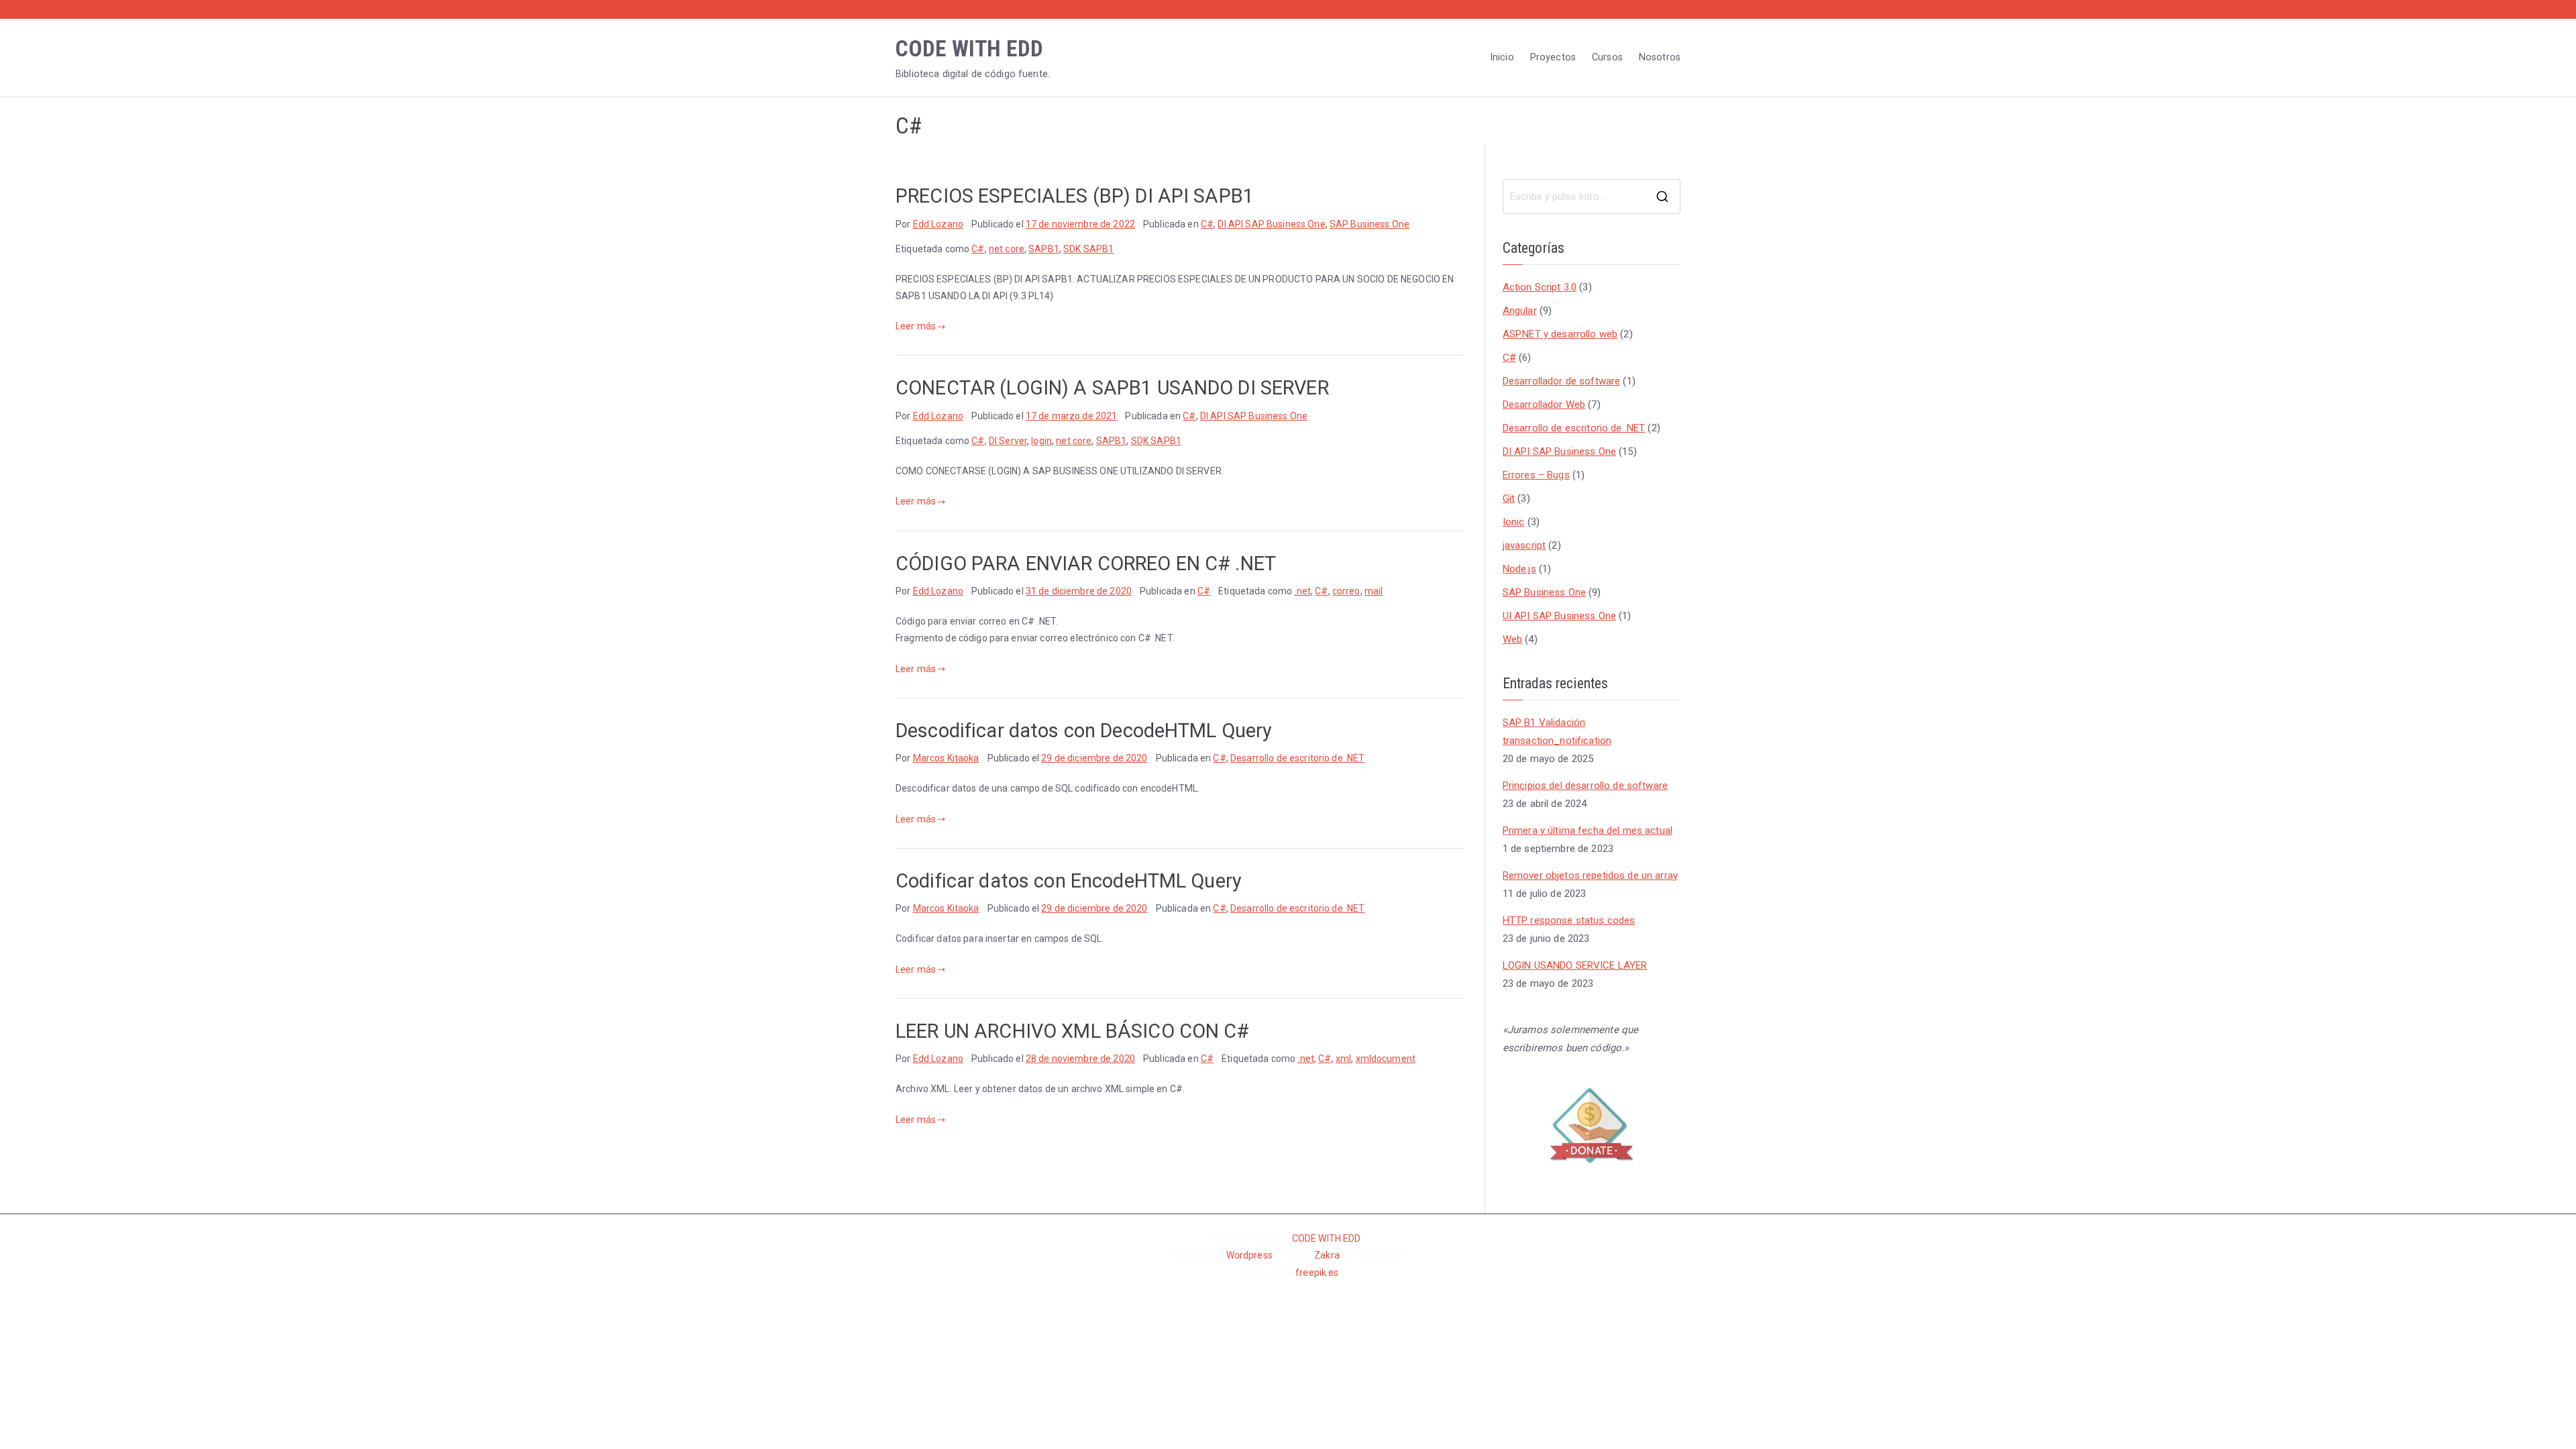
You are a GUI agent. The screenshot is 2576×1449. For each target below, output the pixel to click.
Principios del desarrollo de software (1585, 786)
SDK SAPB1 (1088, 249)
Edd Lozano (938, 224)
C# (1207, 224)
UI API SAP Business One (1559, 616)
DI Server (1008, 441)
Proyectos (1553, 57)
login (1041, 441)
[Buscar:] (1592, 197)
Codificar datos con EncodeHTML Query (1069, 881)
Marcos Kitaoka (946, 758)
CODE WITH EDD (969, 49)
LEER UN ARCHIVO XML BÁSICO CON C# (1073, 1031)
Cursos (1607, 57)
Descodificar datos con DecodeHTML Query (1084, 731)
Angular (1520, 311)
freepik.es (1317, 1273)
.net (1302, 591)
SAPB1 (1044, 249)
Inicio (1502, 57)
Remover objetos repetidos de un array (1590, 875)
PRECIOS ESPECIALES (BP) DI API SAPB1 (1075, 196)
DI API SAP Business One (1271, 224)
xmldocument (1386, 1059)
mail (1374, 591)
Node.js (1519, 569)
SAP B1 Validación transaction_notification (1557, 732)
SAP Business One (1370, 224)
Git (1509, 498)
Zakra (1328, 1255)
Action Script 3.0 (1540, 287)
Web (1512, 639)
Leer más (916, 326)
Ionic (1514, 522)
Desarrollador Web (1544, 405)
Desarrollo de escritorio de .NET (1297, 758)
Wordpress (1249, 1255)
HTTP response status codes (1569, 920)
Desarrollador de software (1562, 381)
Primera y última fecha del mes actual (1588, 830)
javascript (1524, 545)
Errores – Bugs (1536, 475)
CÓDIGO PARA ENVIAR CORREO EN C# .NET (1086, 563)
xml (1343, 1059)
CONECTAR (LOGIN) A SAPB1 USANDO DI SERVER (1112, 388)
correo (1346, 591)
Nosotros (1660, 57)
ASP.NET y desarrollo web (1560, 334)
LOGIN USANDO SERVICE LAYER (1575, 965)
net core (1007, 249)
